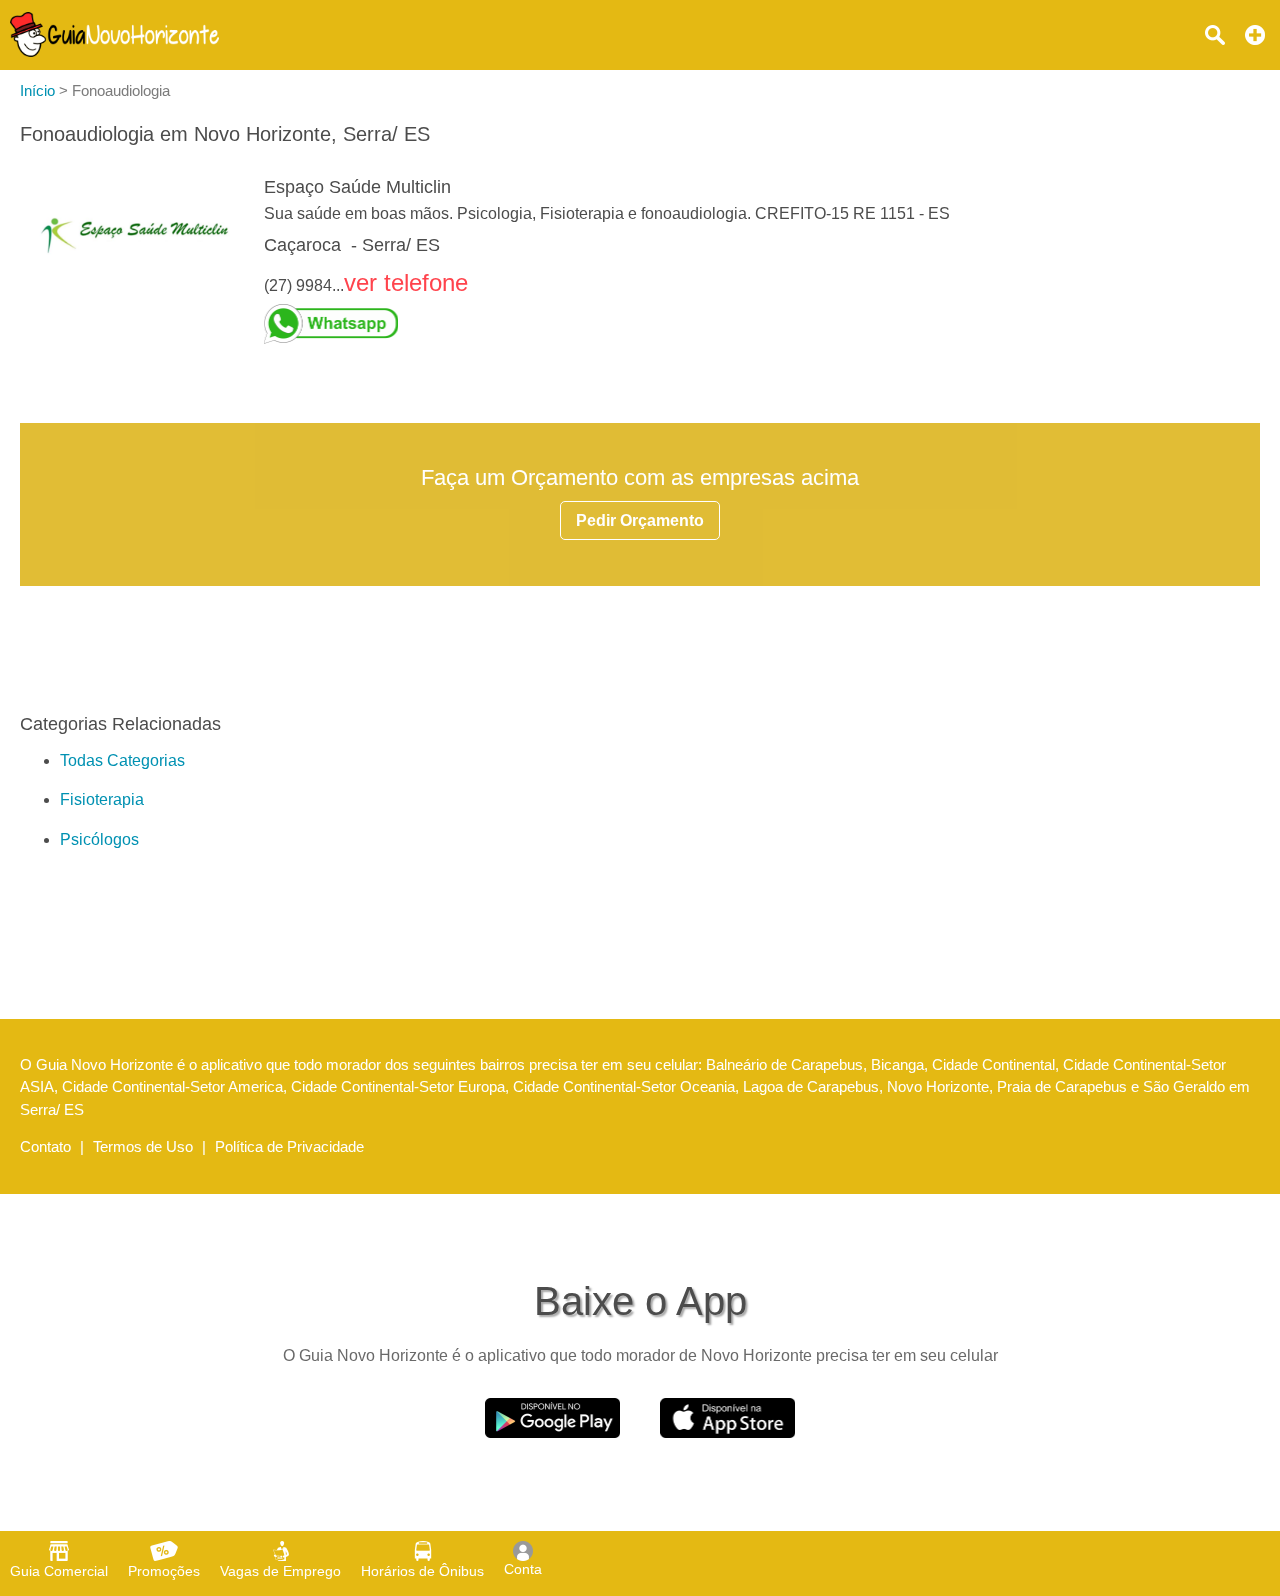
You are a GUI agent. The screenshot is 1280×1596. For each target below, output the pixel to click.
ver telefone (406, 282)
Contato (45, 1146)
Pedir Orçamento (640, 520)
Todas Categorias (122, 760)
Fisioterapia (102, 799)
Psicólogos (99, 839)
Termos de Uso (143, 1146)
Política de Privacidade (289, 1146)
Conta (523, 1569)
